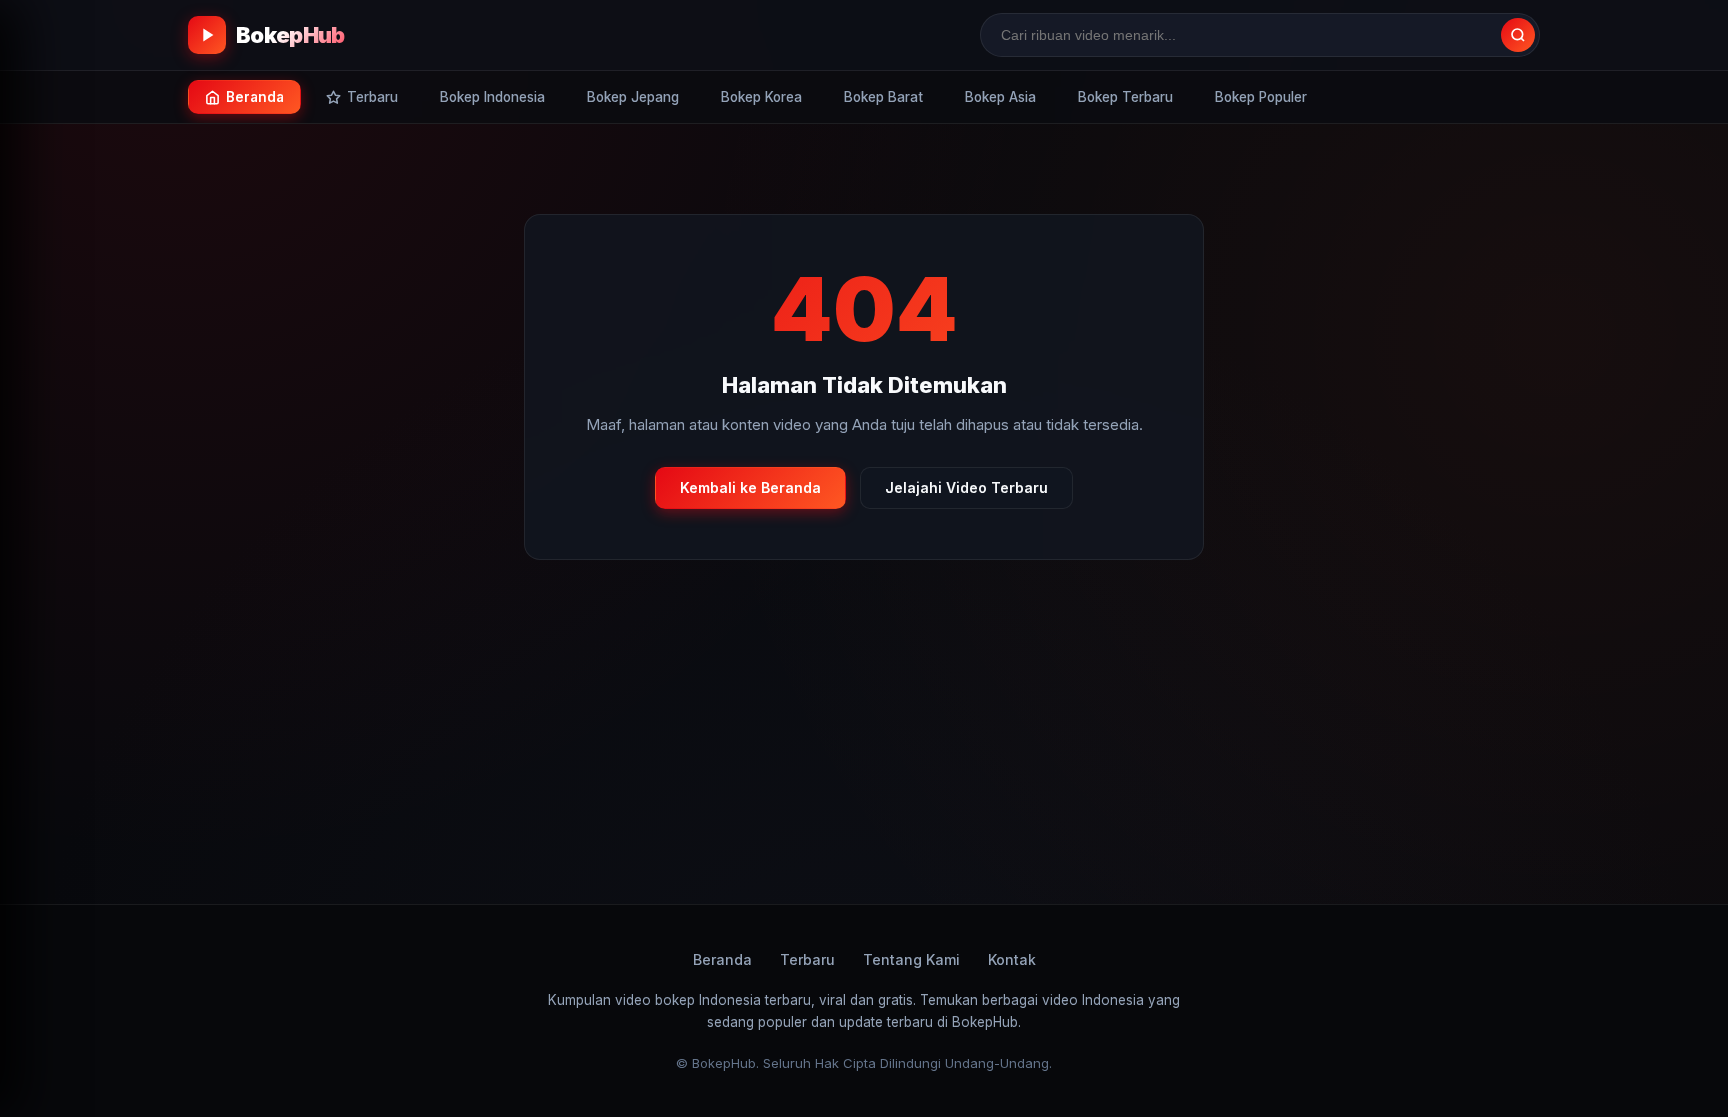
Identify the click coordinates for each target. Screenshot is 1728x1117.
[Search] (1518, 35)
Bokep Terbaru (1125, 97)
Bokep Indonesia (492, 97)
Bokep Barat (883, 97)
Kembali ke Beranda (750, 487)
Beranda (722, 959)
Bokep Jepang (633, 97)
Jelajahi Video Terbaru (966, 487)
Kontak (1012, 959)
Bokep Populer (1261, 97)
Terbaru (807, 959)
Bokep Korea (761, 97)
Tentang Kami (911, 959)
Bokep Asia (1000, 97)
